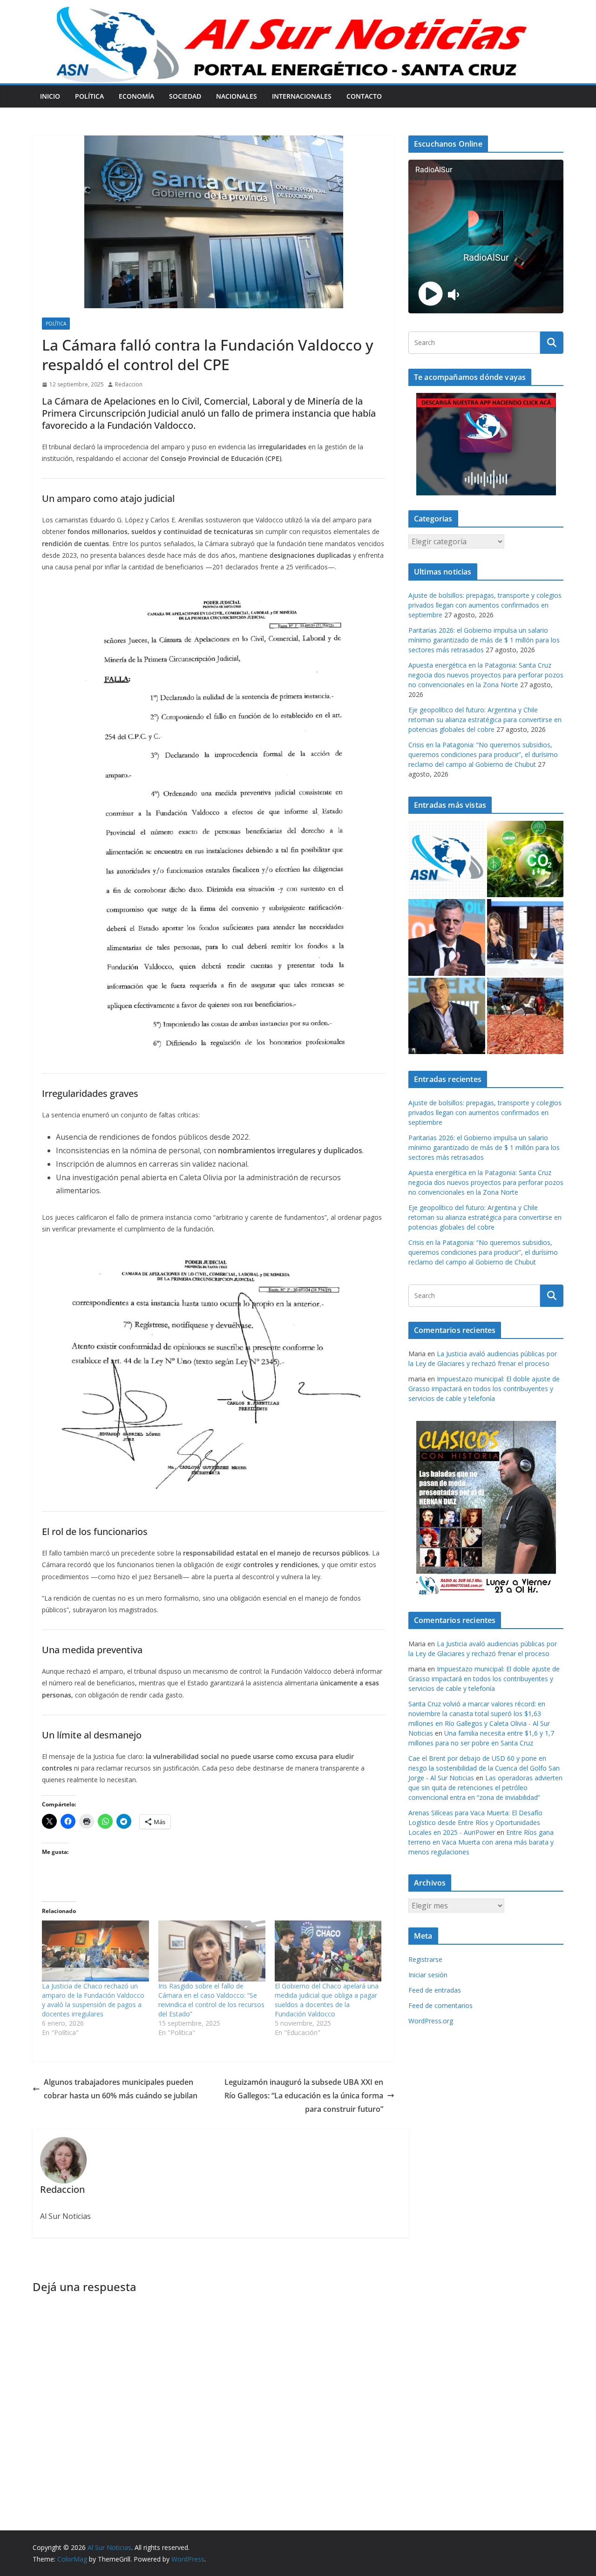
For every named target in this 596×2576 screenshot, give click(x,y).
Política (89, 96)
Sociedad (185, 96)
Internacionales (302, 96)
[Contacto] (447, 859)
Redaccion (129, 384)
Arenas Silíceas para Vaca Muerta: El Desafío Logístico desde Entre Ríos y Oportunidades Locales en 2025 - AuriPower (475, 1822)
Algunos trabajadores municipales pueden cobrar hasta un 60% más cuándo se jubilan (121, 2089)
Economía (136, 96)
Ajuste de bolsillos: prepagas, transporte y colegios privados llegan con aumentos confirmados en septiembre (485, 605)
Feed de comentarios (440, 2005)
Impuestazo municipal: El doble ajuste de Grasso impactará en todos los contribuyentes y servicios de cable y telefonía (484, 1389)
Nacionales (237, 96)
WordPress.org (431, 2021)
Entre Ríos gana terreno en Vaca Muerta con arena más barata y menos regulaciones (481, 1842)
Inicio (50, 96)
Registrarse (425, 1959)
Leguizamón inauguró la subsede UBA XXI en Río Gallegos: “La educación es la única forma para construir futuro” (304, 2096)
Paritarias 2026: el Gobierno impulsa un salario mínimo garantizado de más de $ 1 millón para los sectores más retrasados (484, 640)
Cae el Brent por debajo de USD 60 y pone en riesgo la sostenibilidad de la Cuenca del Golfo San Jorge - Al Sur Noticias (484, 1768)
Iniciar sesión (428, 1975)
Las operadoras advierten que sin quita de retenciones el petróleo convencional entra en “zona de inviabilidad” (485, 1788)
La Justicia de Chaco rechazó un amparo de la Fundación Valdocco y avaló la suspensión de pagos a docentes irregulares (93, 2000)
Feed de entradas (435, 1990)
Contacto (364, 96)
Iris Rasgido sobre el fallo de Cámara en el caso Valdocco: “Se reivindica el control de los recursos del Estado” (211, 2000)
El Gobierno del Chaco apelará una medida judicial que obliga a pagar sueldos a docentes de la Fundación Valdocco (327, 2000)
